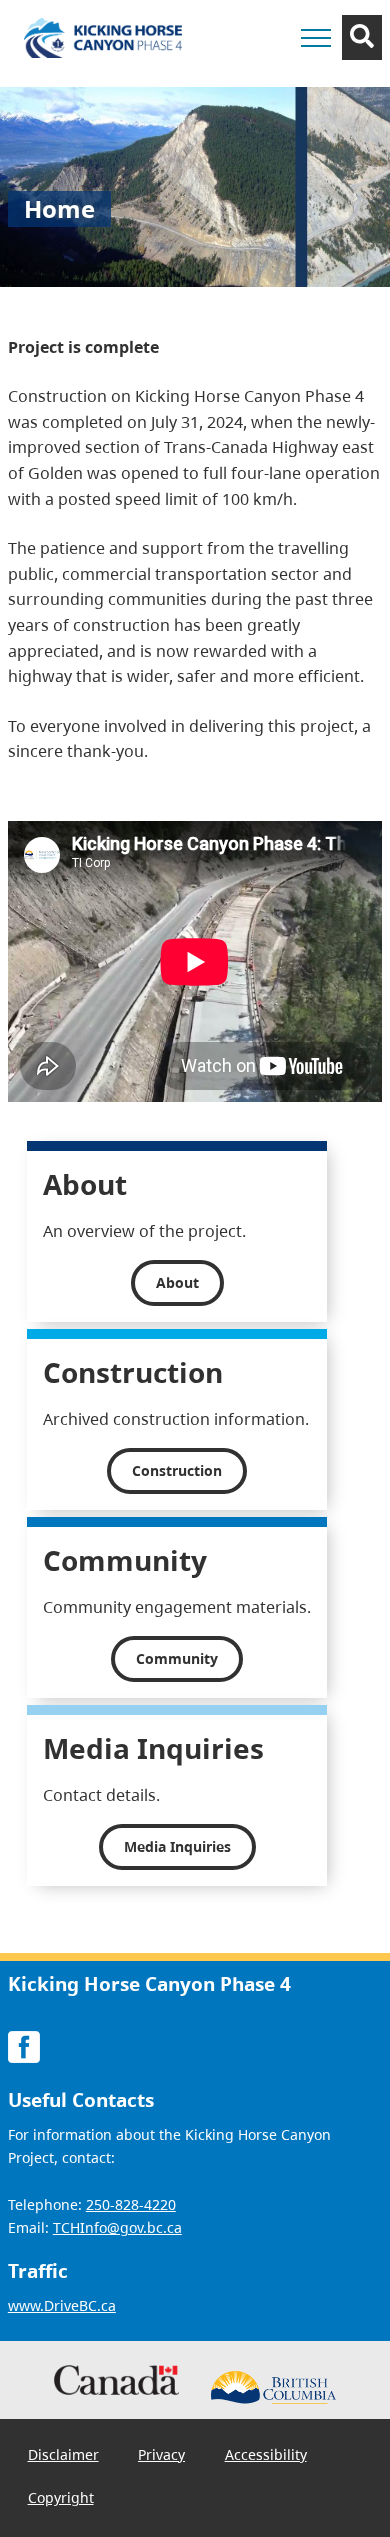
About (177, 1282)
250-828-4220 (131, 2205)
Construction (177, 1470)
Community (177, 1658)
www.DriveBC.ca (62, 2306)
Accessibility (266, 2454)
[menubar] (195, 2478)
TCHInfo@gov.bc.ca (117, 2228)
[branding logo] (103, 38)
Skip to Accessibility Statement (251, 85)
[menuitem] (63, 2455)
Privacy (161, 2454)
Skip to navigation (251, 75)
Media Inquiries (177, 1846)
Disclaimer (63, 2454)
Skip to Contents (251, 75)
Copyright (61, 2498)
